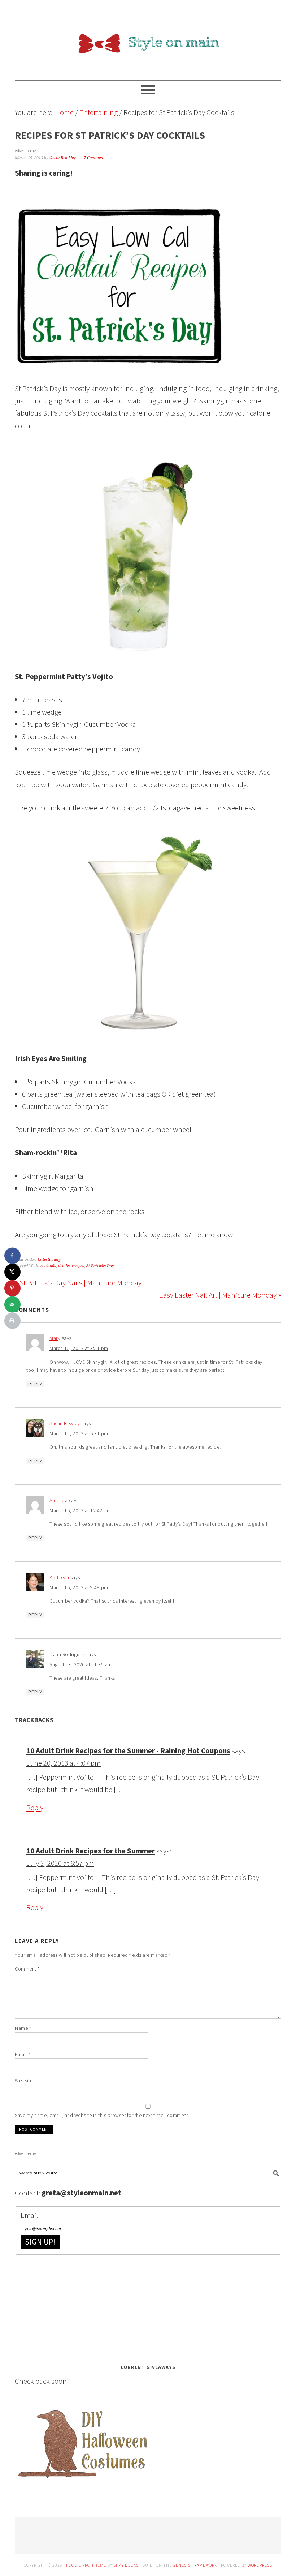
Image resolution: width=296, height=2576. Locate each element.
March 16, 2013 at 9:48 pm (79, 1587)
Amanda (58, 1500)
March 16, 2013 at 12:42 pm (80, 1510)
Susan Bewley (65, 1423)
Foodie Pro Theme (86, 2565)
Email (23, 2054)
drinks (64, 1266)
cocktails (48, 1266)
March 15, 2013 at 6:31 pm (79, 1433)
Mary (55, 1338)
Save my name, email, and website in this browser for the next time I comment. (102, 2115)
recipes (78, 1266)
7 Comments (95, 158)
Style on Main (148, 37)
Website (24, 2080)
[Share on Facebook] (12, 1255)
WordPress (260, 2565)
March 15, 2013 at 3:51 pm (79, 1348)
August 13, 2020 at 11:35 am (81, 1664)
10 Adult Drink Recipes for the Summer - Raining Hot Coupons (128, 1751)
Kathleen (59, 1577)
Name (23, 2028)
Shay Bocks (126, 2565)
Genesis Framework (195, 2565)
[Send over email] (12, 1304)
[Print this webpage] (12, 1321)
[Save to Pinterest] (12, 1288)
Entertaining (49, 1259)
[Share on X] (12, 1272)
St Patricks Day (100, 1266)
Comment (27, 1969)
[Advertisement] (69, 2307)
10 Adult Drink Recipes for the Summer (91, 1851)
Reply (35, 1384)
